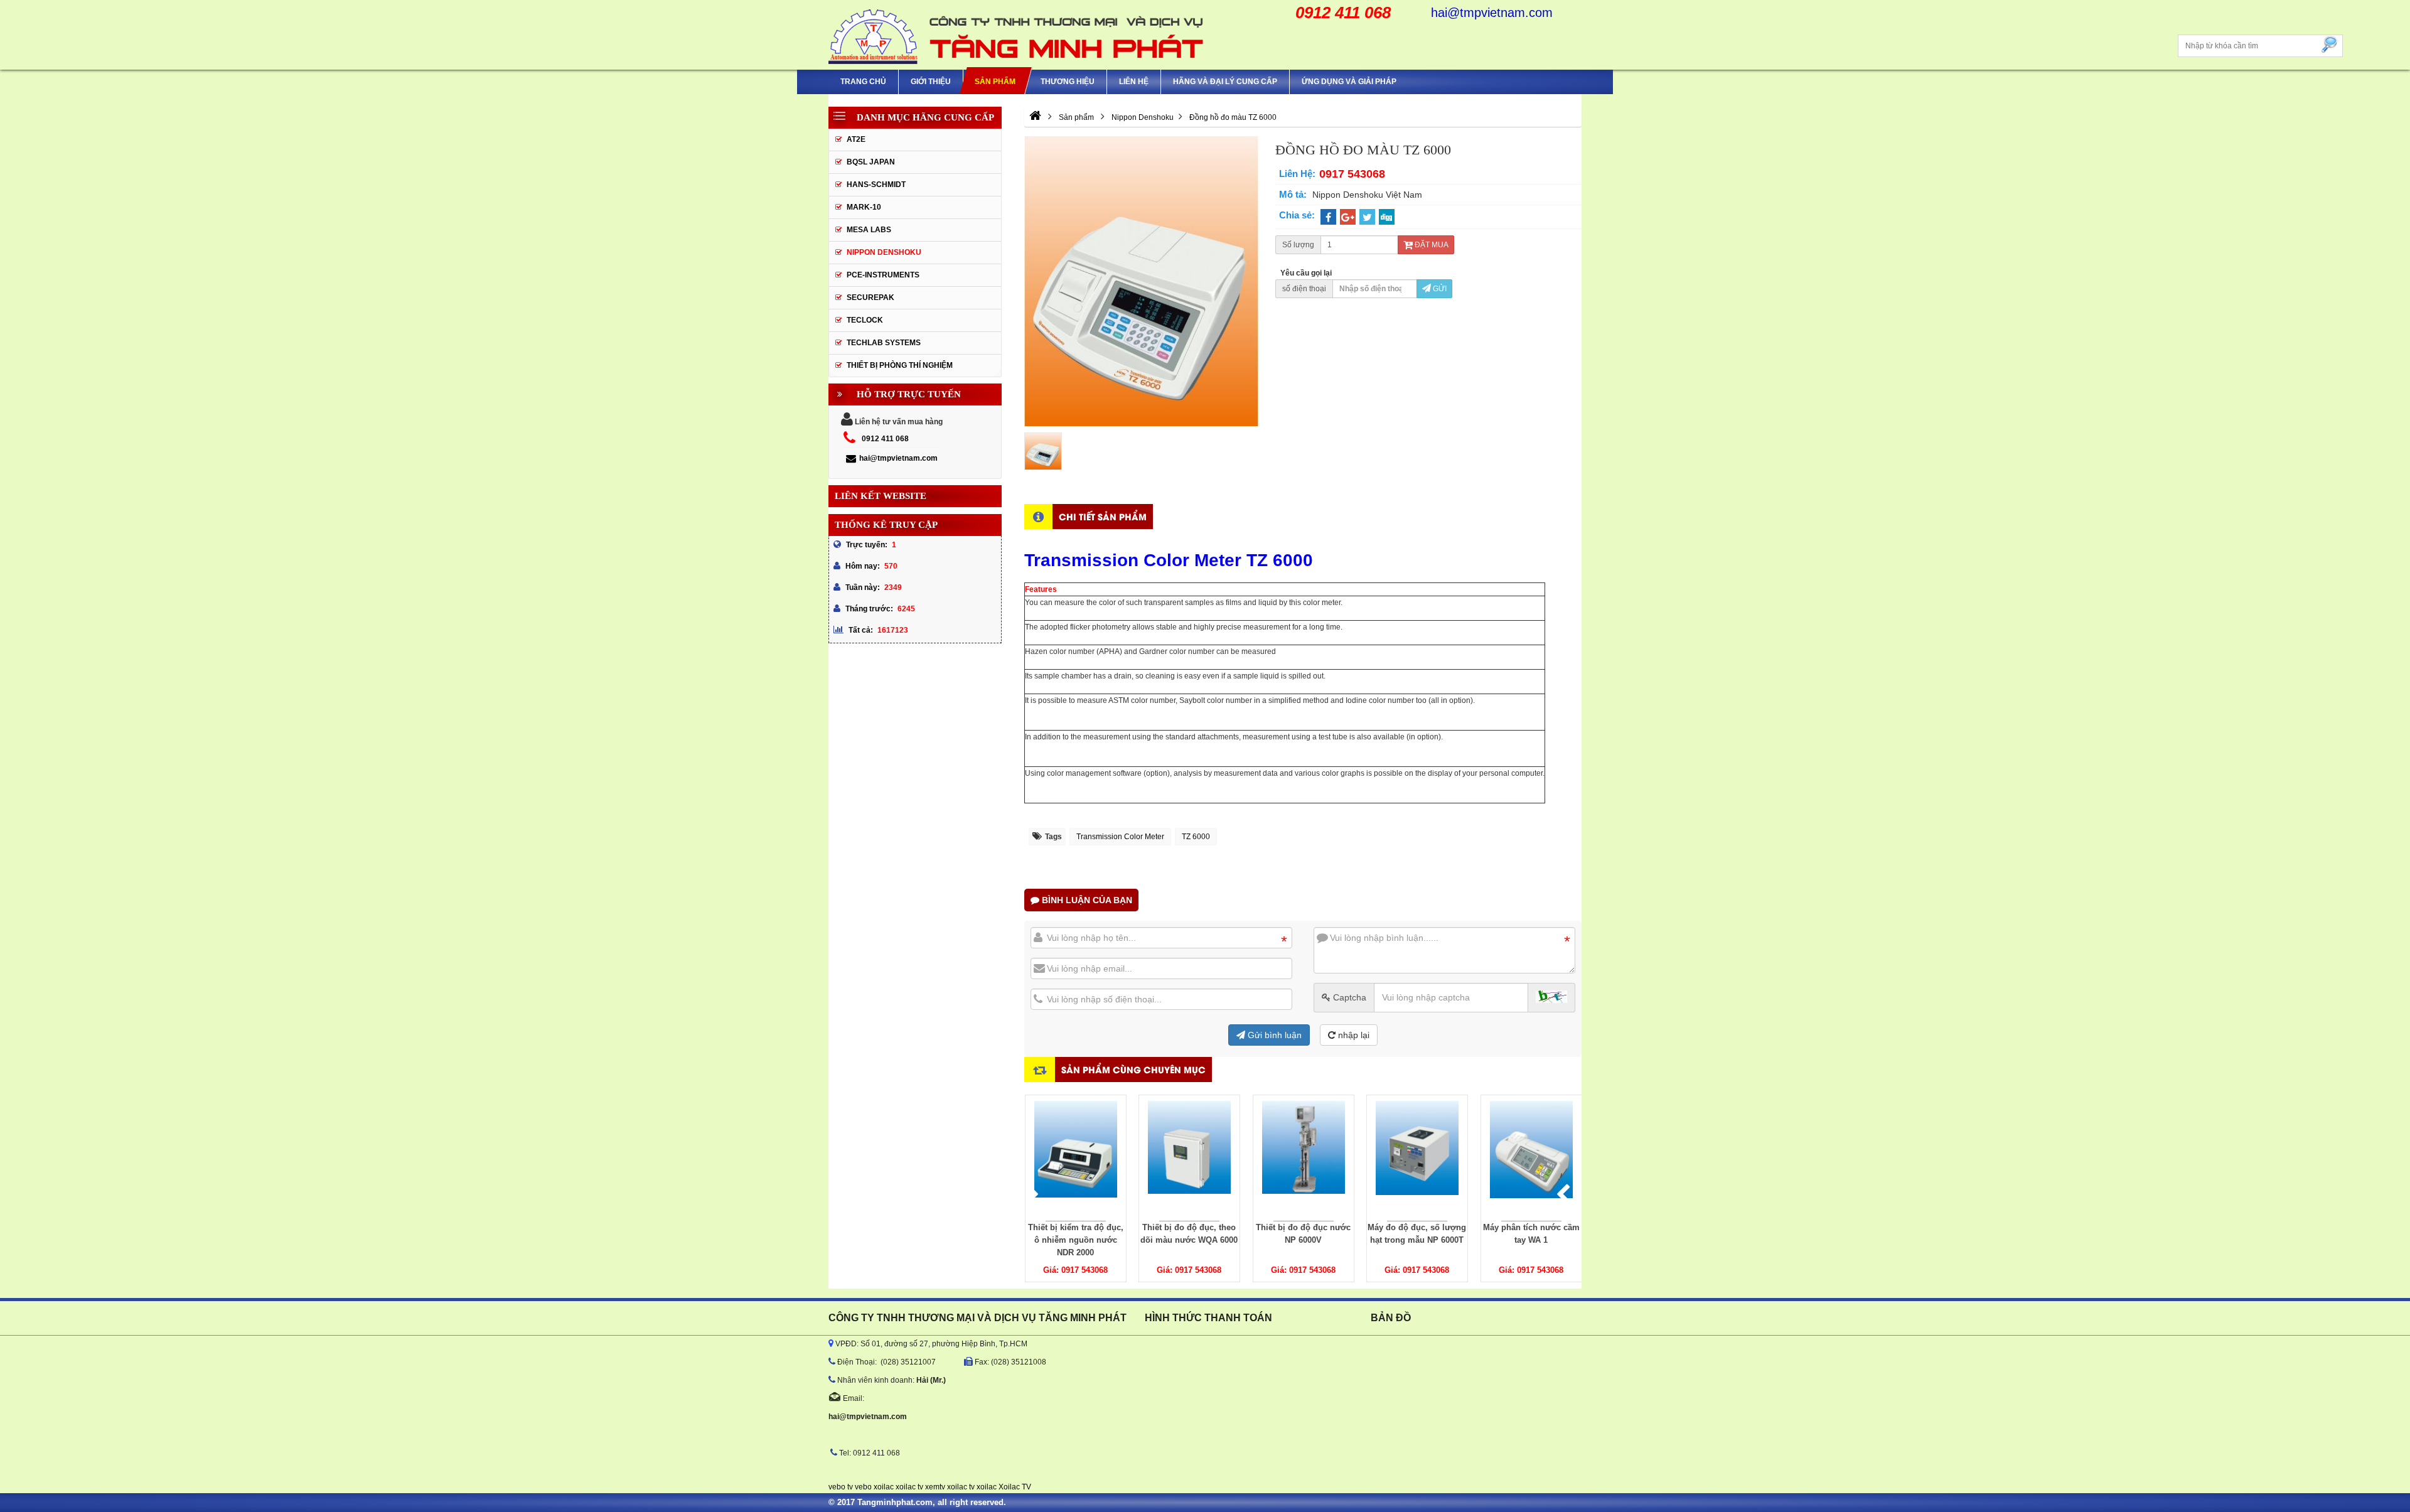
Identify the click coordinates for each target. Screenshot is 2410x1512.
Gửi (1439, 289)
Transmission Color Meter (1120, 837)
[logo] (1017, 35)
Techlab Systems (884, 343)
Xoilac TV (1015, 1487)
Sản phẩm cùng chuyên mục (1133, 1069)
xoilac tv (909, 1487)
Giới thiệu (931, 82)
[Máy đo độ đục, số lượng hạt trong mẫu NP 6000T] (1417, 1158)
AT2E (856, 139)
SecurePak (870, 298)
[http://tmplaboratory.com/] (1035, 117)
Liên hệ (1134, 82)
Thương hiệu (1068, 82)
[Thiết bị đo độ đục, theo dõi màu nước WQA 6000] (1189, 1158)
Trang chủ (863, 82)
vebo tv (841, 1487)
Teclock (865, 320)
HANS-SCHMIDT (876, 185)
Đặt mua (1431, 245)
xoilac (884, 1487)
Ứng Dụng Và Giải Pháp (1349, 82)
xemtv (935, 1487)
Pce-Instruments (883, 275)
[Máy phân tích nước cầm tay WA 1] (1531, 1158)
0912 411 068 (885, 439)
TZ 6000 (1196, 837)
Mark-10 (864, 207)
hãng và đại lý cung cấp (1225, 82)
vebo (863, 1487)
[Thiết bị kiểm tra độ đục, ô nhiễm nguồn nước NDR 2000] (1076, 1158)
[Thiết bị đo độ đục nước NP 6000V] (1304, 1158)
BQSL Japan (871, 162)
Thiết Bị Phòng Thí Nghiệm (900, 365)
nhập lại (1352, 1035)
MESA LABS (869, 230)
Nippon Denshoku (884, 252)
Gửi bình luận (1273, 1035)
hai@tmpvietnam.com (898, 458)
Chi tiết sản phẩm (1103, 516)
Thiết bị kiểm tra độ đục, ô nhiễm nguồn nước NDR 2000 (1075, 1240)
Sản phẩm (995, 82)
